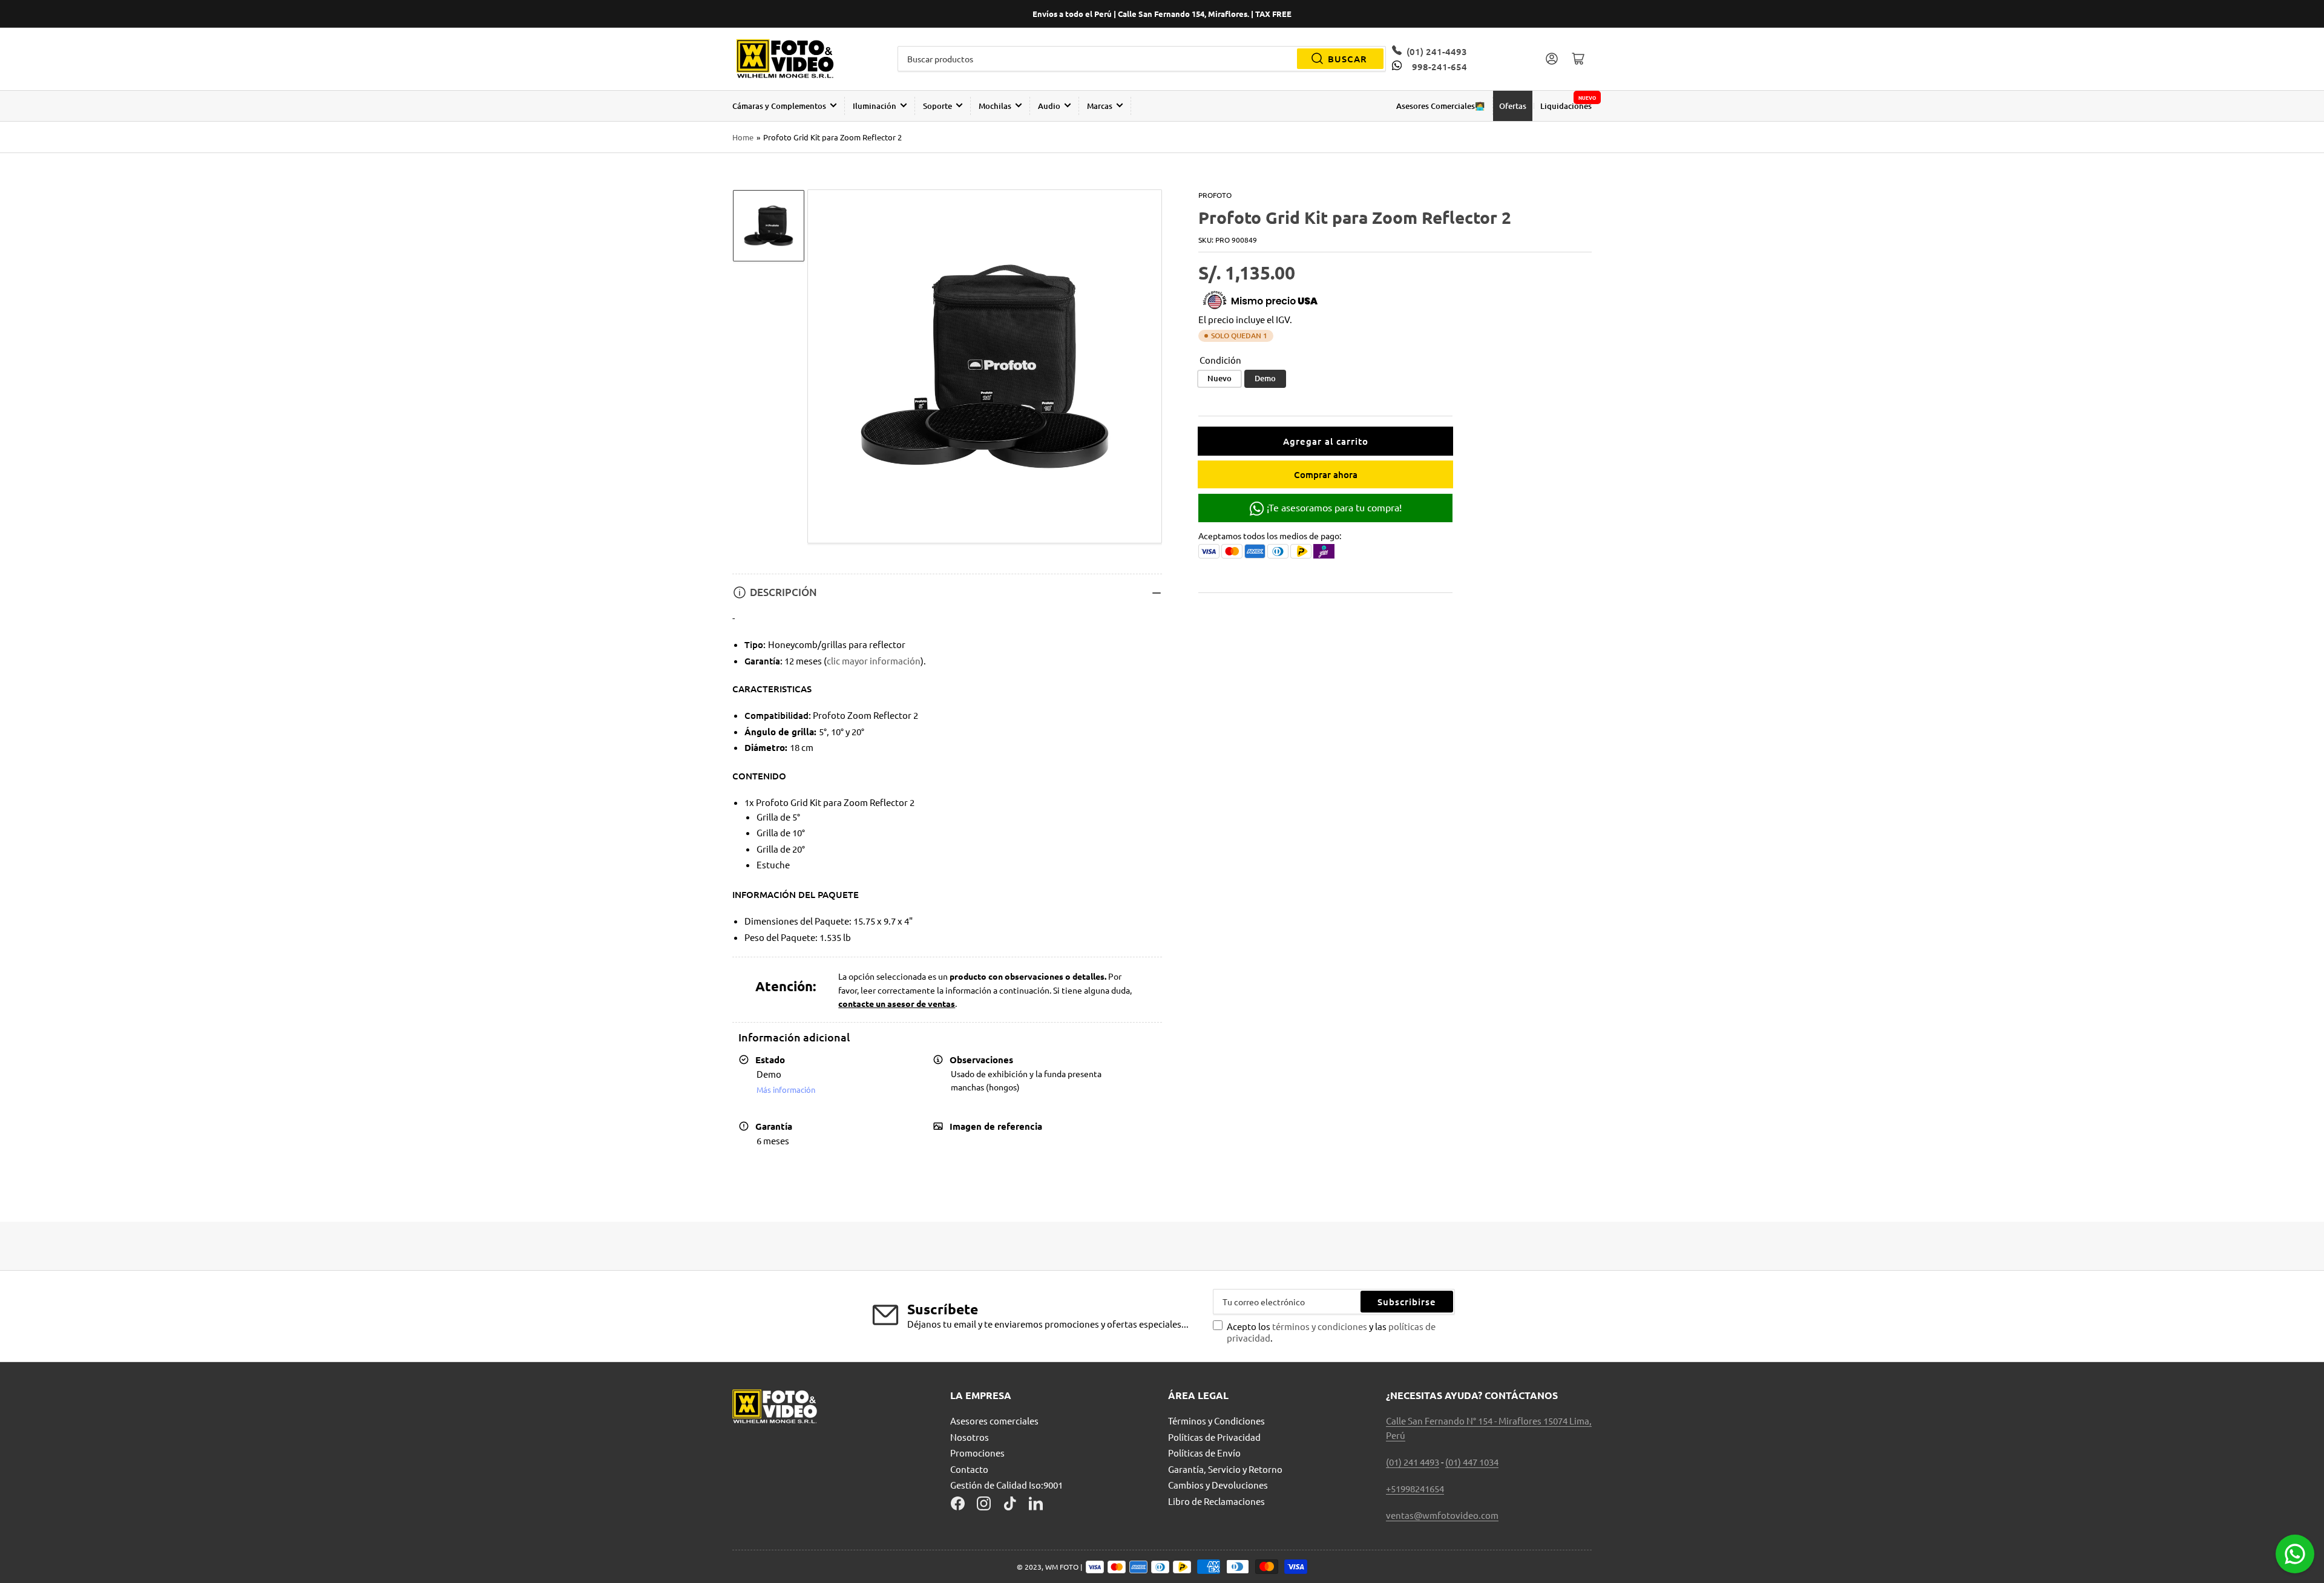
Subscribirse (1407, 1302)
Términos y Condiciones (1216, 1421)
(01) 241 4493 (1413, 1462)
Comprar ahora (1326, 474)
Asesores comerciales (994, 1421)
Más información (786, 1090)
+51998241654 (1415, 1488)
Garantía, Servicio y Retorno (1225, 1469)
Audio (1049, 106)
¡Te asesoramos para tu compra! (1333, 507)
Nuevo (1219, 378)
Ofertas (1513, 106)
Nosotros (970, 1437)
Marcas (1100, 106)
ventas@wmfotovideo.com (1442, 1515)
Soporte (937, 106)
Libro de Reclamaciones (1216, 1501)
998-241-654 (1439, 67)
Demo (1265, 378)
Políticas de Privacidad (1214, 1437)
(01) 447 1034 (1472, 1462)
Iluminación (875, 106)
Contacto (969, 1469)
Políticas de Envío (1204, 1453)
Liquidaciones (1566, 106)
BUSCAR (1347, 59)
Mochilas (995, 106)
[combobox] (1142, 59)
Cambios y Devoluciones (1218, 1485)
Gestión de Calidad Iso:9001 (1006, 1485)
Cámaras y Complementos (779, 106)
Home (743, 137)
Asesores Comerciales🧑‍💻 (1440, 106)
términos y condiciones (1321, 1326)
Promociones (977, 1453)
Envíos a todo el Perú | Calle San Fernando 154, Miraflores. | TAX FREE (1162, 14)
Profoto (1215, 195)
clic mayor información (874, 660)
